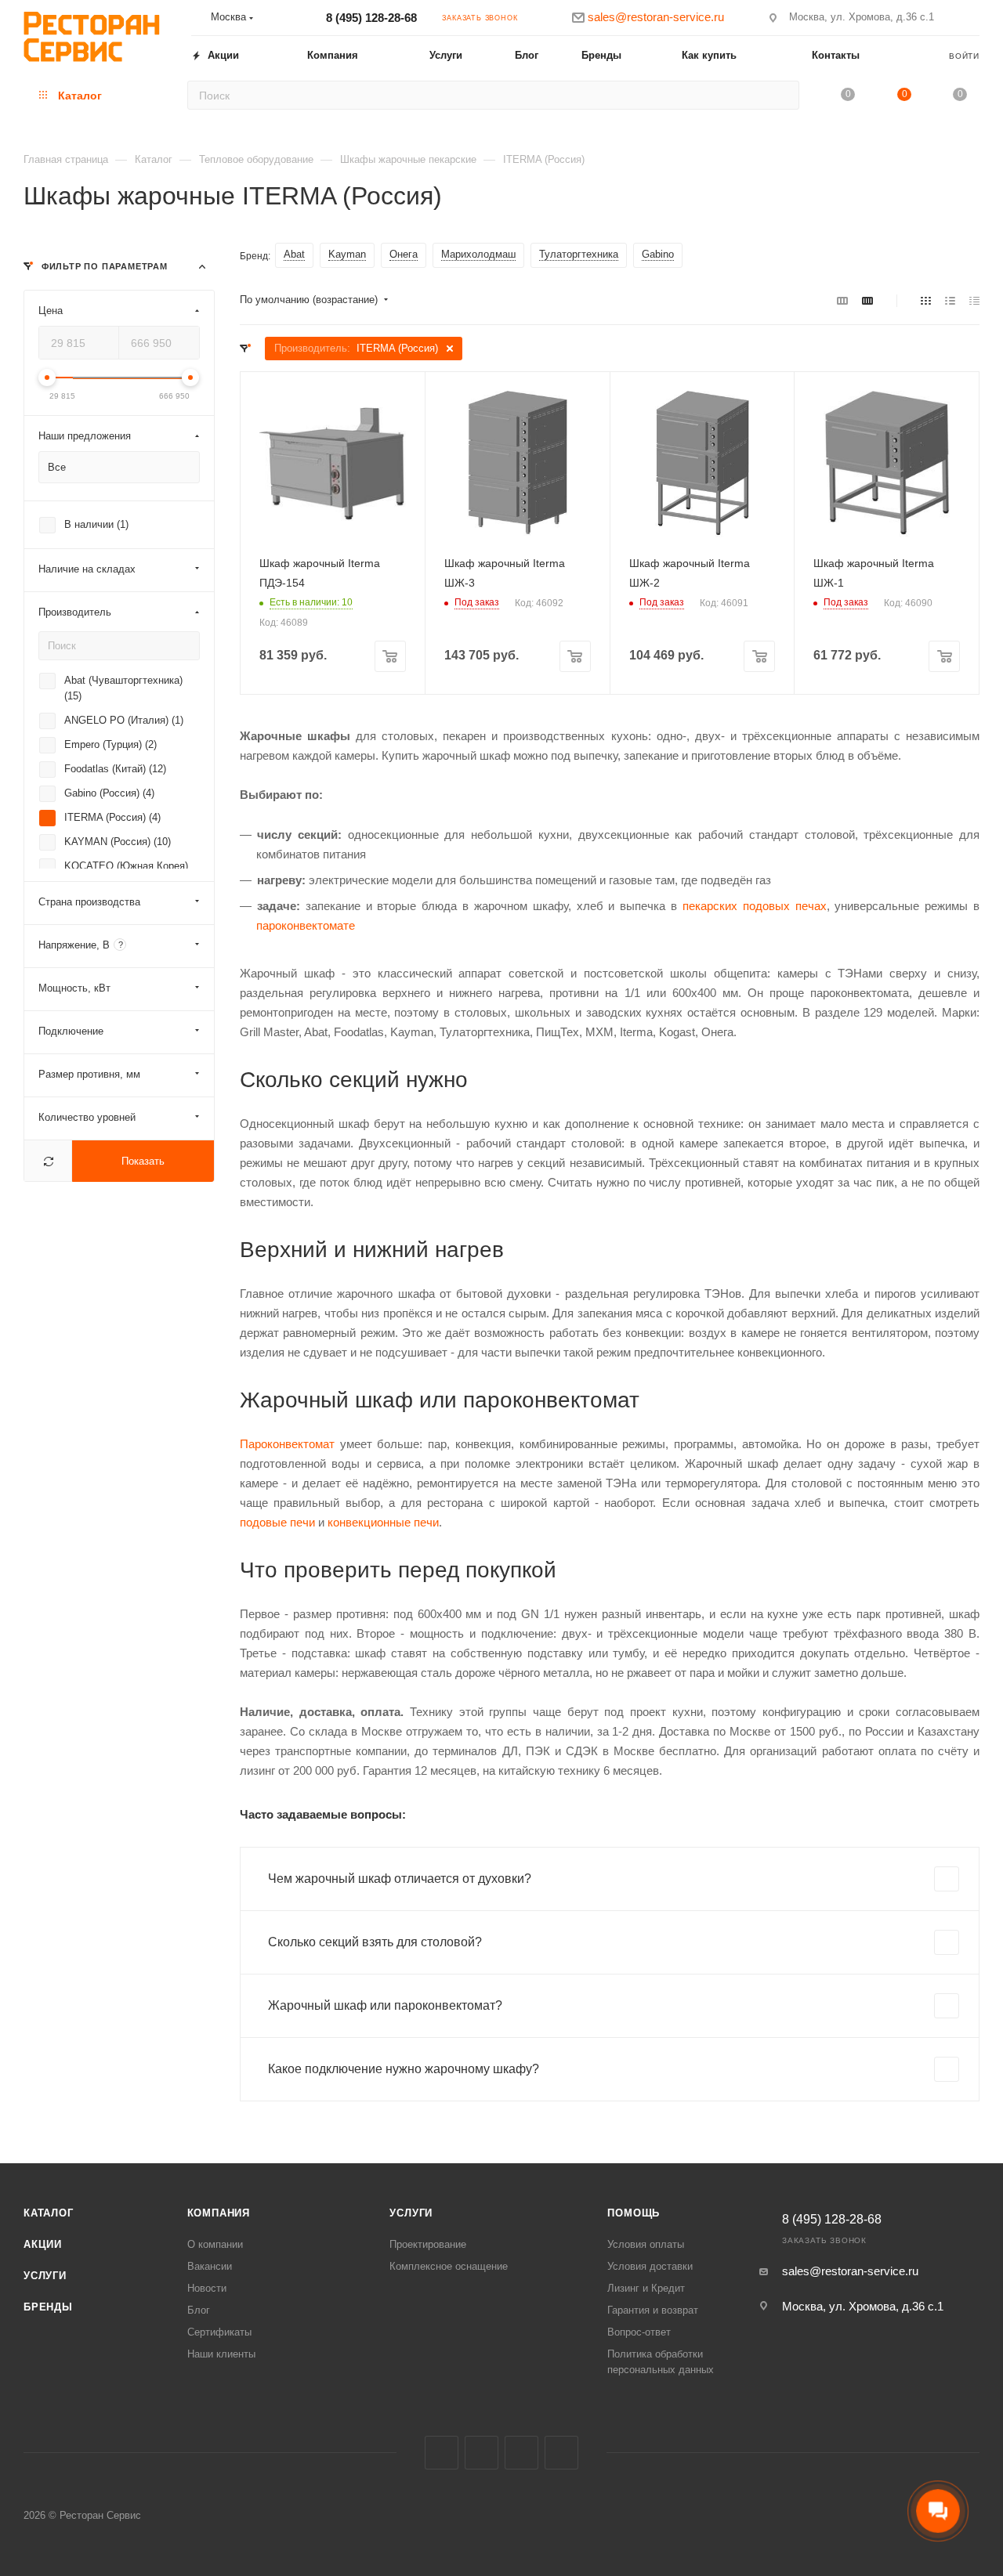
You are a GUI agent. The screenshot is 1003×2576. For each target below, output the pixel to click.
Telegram (521, 2453)
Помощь (634, 2213)
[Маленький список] (842, 300)
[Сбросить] (48, 1161)
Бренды (48, 2307)
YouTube (561, 2453)
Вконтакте (442, 2453)
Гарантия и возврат (653, 2310)
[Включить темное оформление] (972, 17)
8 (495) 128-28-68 (371, 18)
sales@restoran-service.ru (850, 2271)
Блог (199, 2310)
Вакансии (210, 2266)
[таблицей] (974, 300)
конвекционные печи (383, 1522)
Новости (207, 2288)
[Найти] (782, 95)
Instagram (482, 2453)
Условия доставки (650, 2266)
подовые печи (277, 1522)
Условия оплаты (646, 2244)
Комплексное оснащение (449, 2266)
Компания (219, 2213)
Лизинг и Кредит (646, 2288)
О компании (215, 2244)
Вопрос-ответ (639, 2332)
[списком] (950, 300)
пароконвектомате (306, 925)
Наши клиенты (221, 2354)
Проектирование (428, 2244)
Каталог (49, 2213)
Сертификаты (219, 2332)
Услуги (45, 2276)
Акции (43, 2244)
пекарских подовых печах (755, 906)
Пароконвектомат (287, 1444)
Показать (143, 1161)
